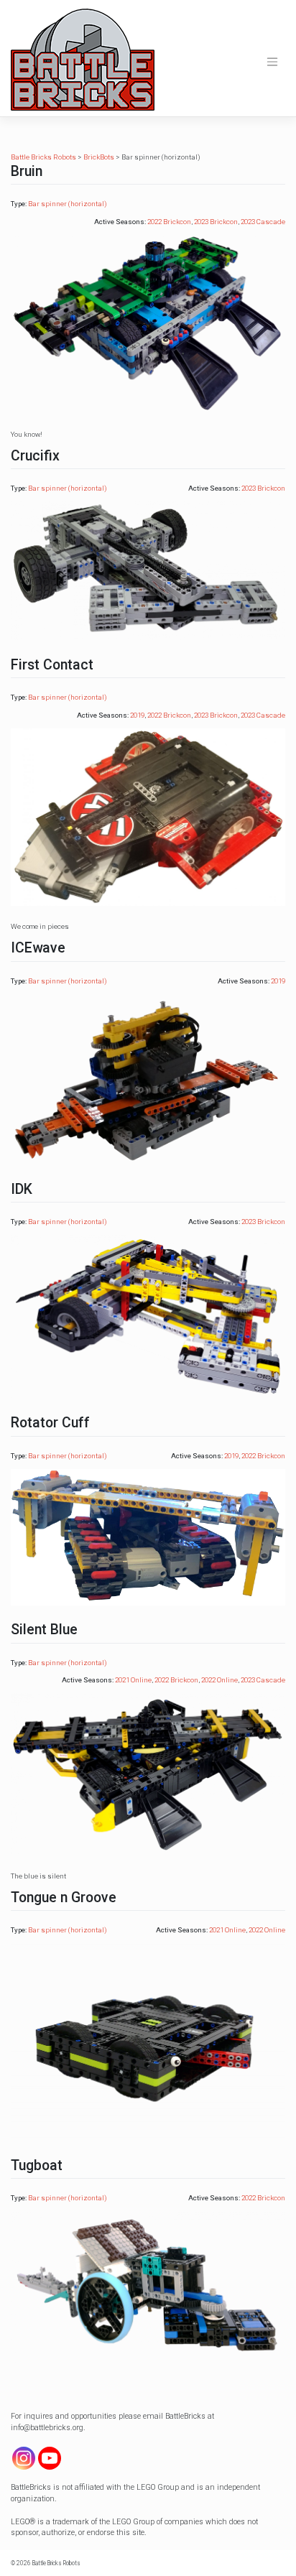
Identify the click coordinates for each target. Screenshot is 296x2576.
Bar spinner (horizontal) (68, 204)
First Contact (52, 665)
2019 (137, 715)
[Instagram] (24, 2458)
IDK (22, 1189)
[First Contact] (148, 816)
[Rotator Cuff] (148, 1536)
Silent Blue (44, 1630)
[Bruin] (148, 324)
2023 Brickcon (216, 222)
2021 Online (133, 1680)
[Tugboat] (148, 2286)
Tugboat (37, 2165)
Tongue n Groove (64, 1898)
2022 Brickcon (169, 222)
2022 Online (219, 1680)
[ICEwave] (148, 1079)
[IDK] (148, 1316)
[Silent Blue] (148, 1773)
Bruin (27, 171)
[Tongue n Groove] (148, 2041)
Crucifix (35, 456)
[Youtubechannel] (50, 2458)
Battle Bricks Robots (56, 2563)
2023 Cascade (263, 222)
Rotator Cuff (50, 1423)
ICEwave (38, 948)
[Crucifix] (148, 570)
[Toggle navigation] (272, 62)
